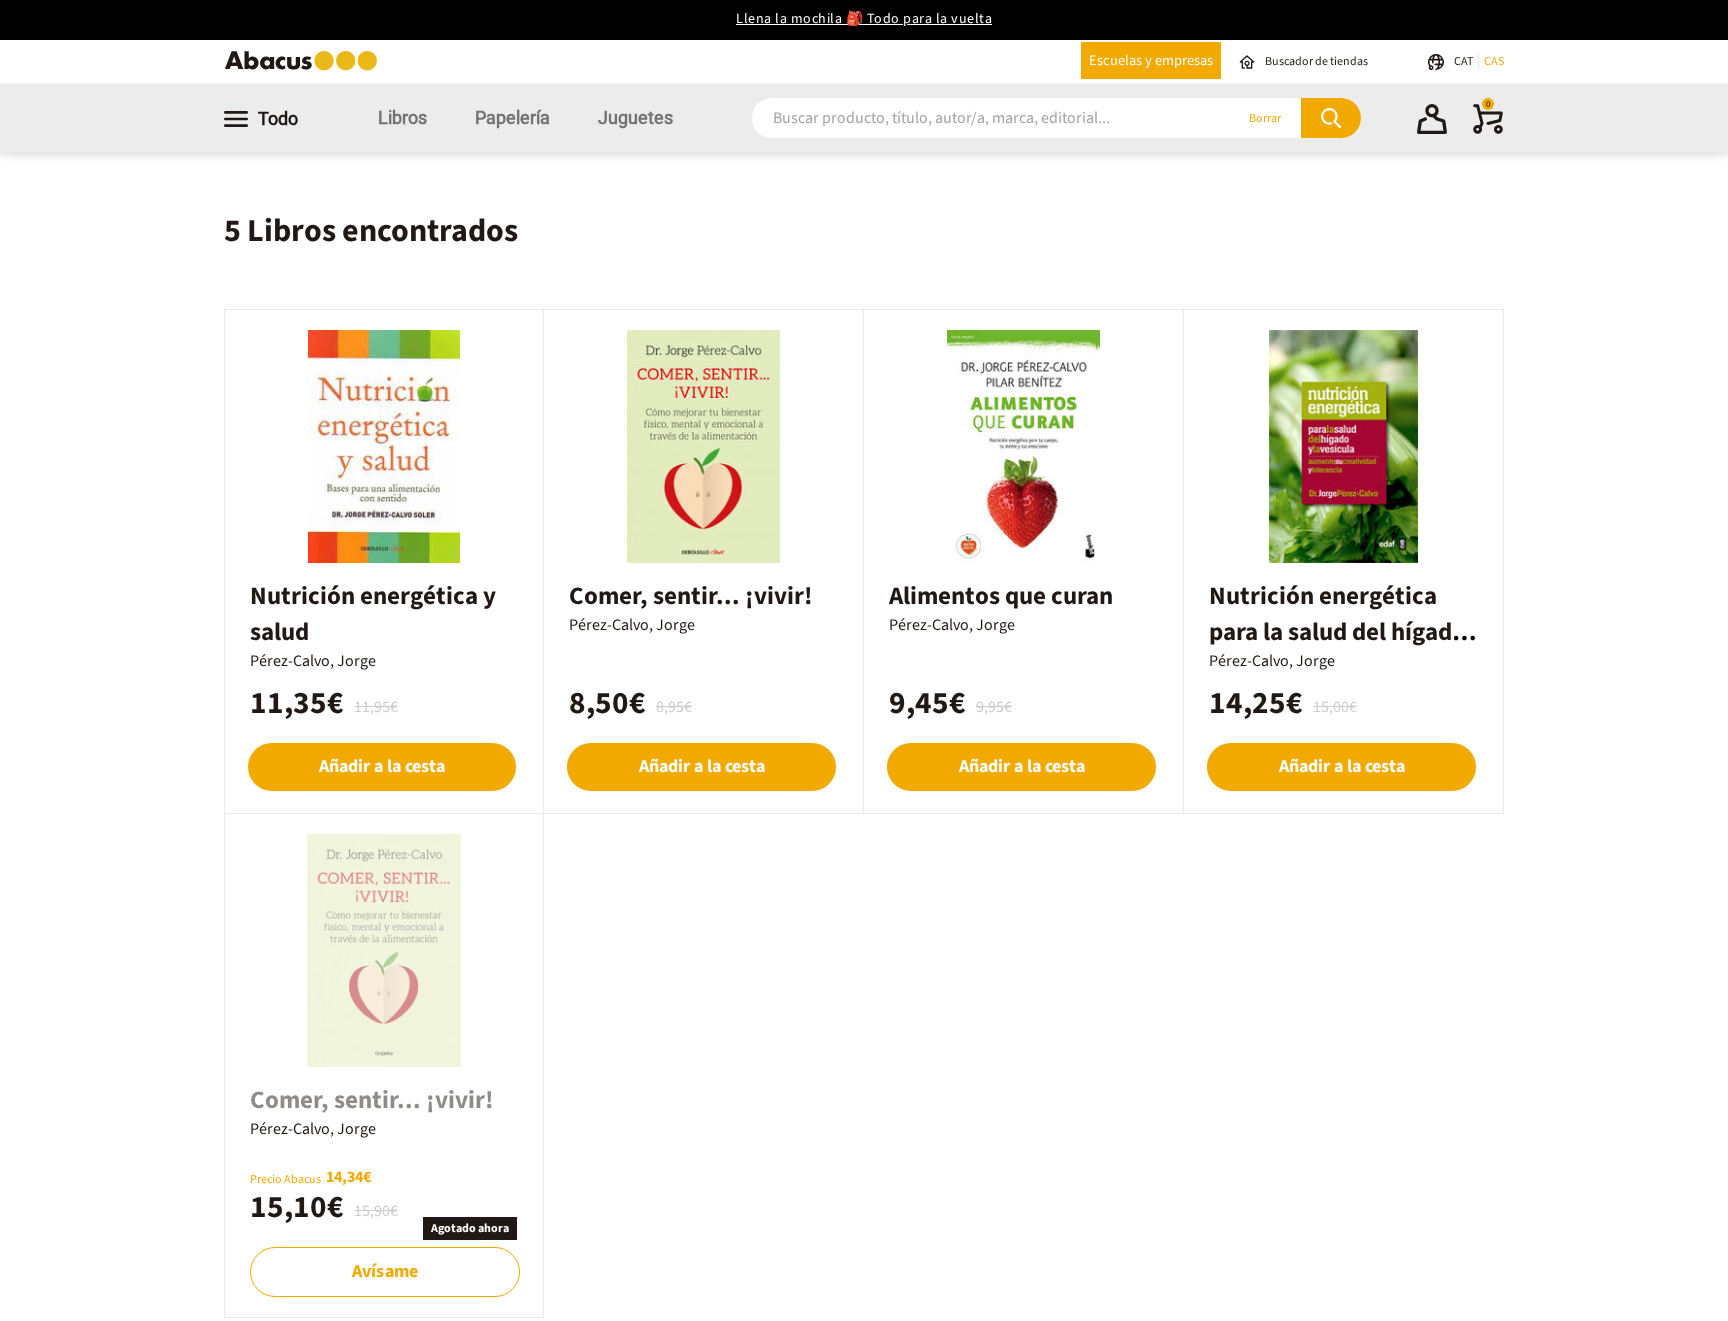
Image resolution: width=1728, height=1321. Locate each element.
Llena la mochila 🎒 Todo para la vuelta (864, 19)
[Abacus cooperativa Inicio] (306, 68)
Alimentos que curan (1001, 596)
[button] (1432, 122)
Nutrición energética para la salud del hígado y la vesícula (1337, 632)
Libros (402, 117)
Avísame (385, 1271)
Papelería (512, 117)
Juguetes (635, 117)
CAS (1494, 61)
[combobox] (966, 118)
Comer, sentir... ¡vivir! (691, 596)
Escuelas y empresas (1151, 60)
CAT (1464, 61)
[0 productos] (1488, 130)
